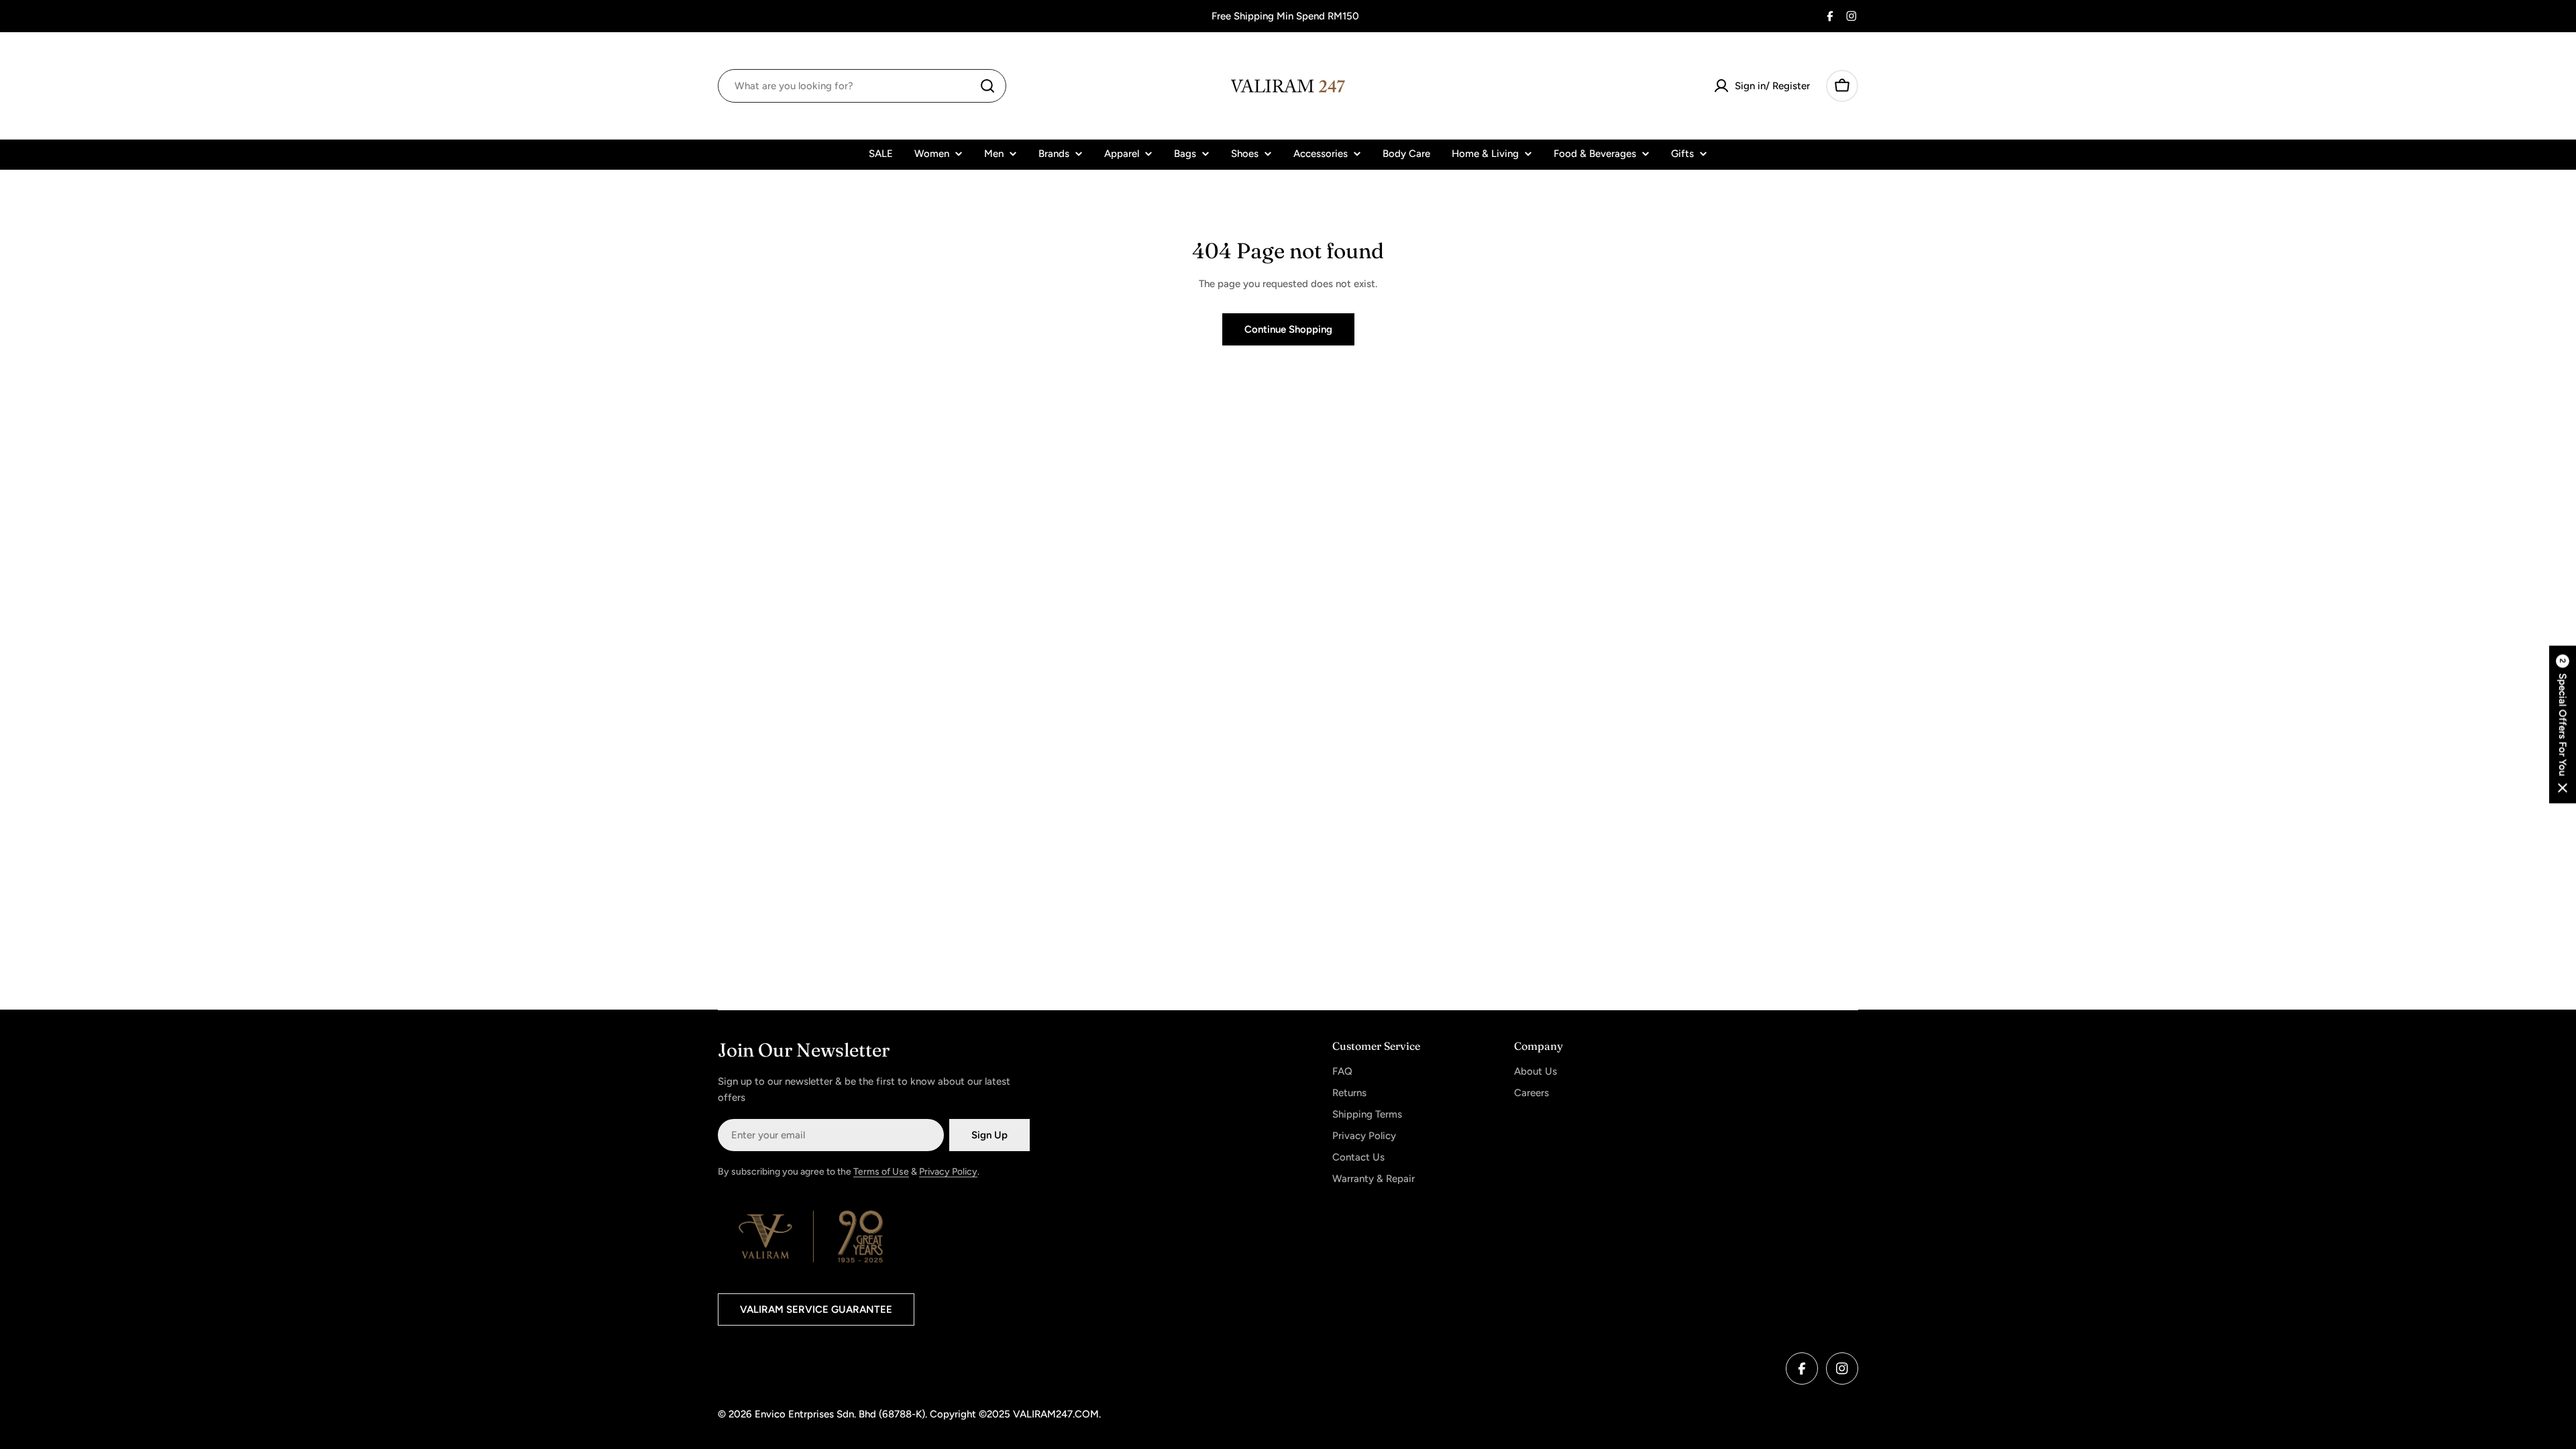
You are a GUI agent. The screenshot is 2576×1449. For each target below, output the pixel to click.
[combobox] (862, 86)
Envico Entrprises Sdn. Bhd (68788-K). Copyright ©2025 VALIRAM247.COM (927, 1414)
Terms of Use (881, 1172)
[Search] (987, 86)
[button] (2563, 725)
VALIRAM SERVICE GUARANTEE (816, 1309)
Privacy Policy (948, 1172)
